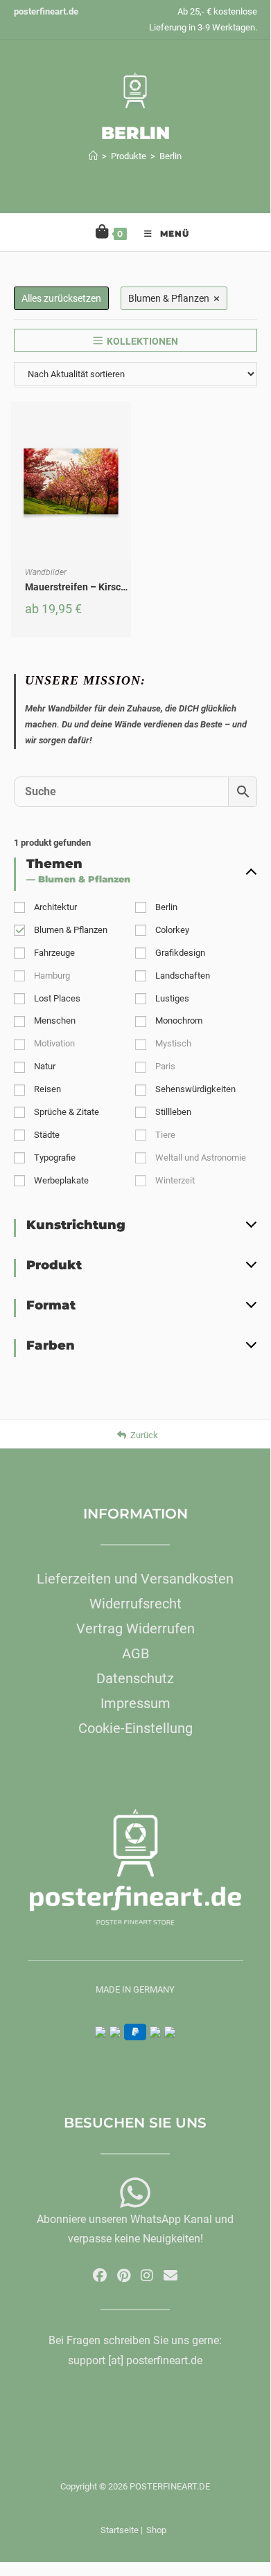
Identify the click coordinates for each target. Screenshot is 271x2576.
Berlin (171, 156)
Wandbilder (46, 572)
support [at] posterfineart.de (135, 2360)
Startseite (120, 2530)
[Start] (93, 156)
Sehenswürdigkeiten (195, 1089)
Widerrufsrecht (135, 1604)
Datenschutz (135, 1678)
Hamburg (52, 976)
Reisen (47, 1089)
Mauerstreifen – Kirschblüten (90, 587)
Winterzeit (175, 1180)
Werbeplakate (61, 1180)
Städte (47, 1135)
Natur (45, 1066)
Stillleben (173, 1112)
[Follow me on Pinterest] (124, 2276)
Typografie (55, 1158)
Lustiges (172, 998)
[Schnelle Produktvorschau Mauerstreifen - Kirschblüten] (124, 426)
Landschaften (183, 976)
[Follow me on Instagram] (147, 2276)
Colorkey (172, 930)
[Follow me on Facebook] (100, 2276)
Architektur (55, 907)
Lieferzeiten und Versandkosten (135, 1579)
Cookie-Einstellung (135, 1728)
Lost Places (57, 998)
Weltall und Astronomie (201, 1158)
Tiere (165, 1135)
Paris (165, 1066)
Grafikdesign (180, 953)
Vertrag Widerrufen (135, 1629)
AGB (135, 1653)
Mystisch (173, 1043)
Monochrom (179, 1021)
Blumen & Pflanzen (71, 930)
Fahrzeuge (54, 953)
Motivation (54, 1043)
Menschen (55, 1021)
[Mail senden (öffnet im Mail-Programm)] (171, 2276)
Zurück (144, 1435)
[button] (124, 462)
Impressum (135, 1703)
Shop (156, 2530)
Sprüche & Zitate (67, 1112)
